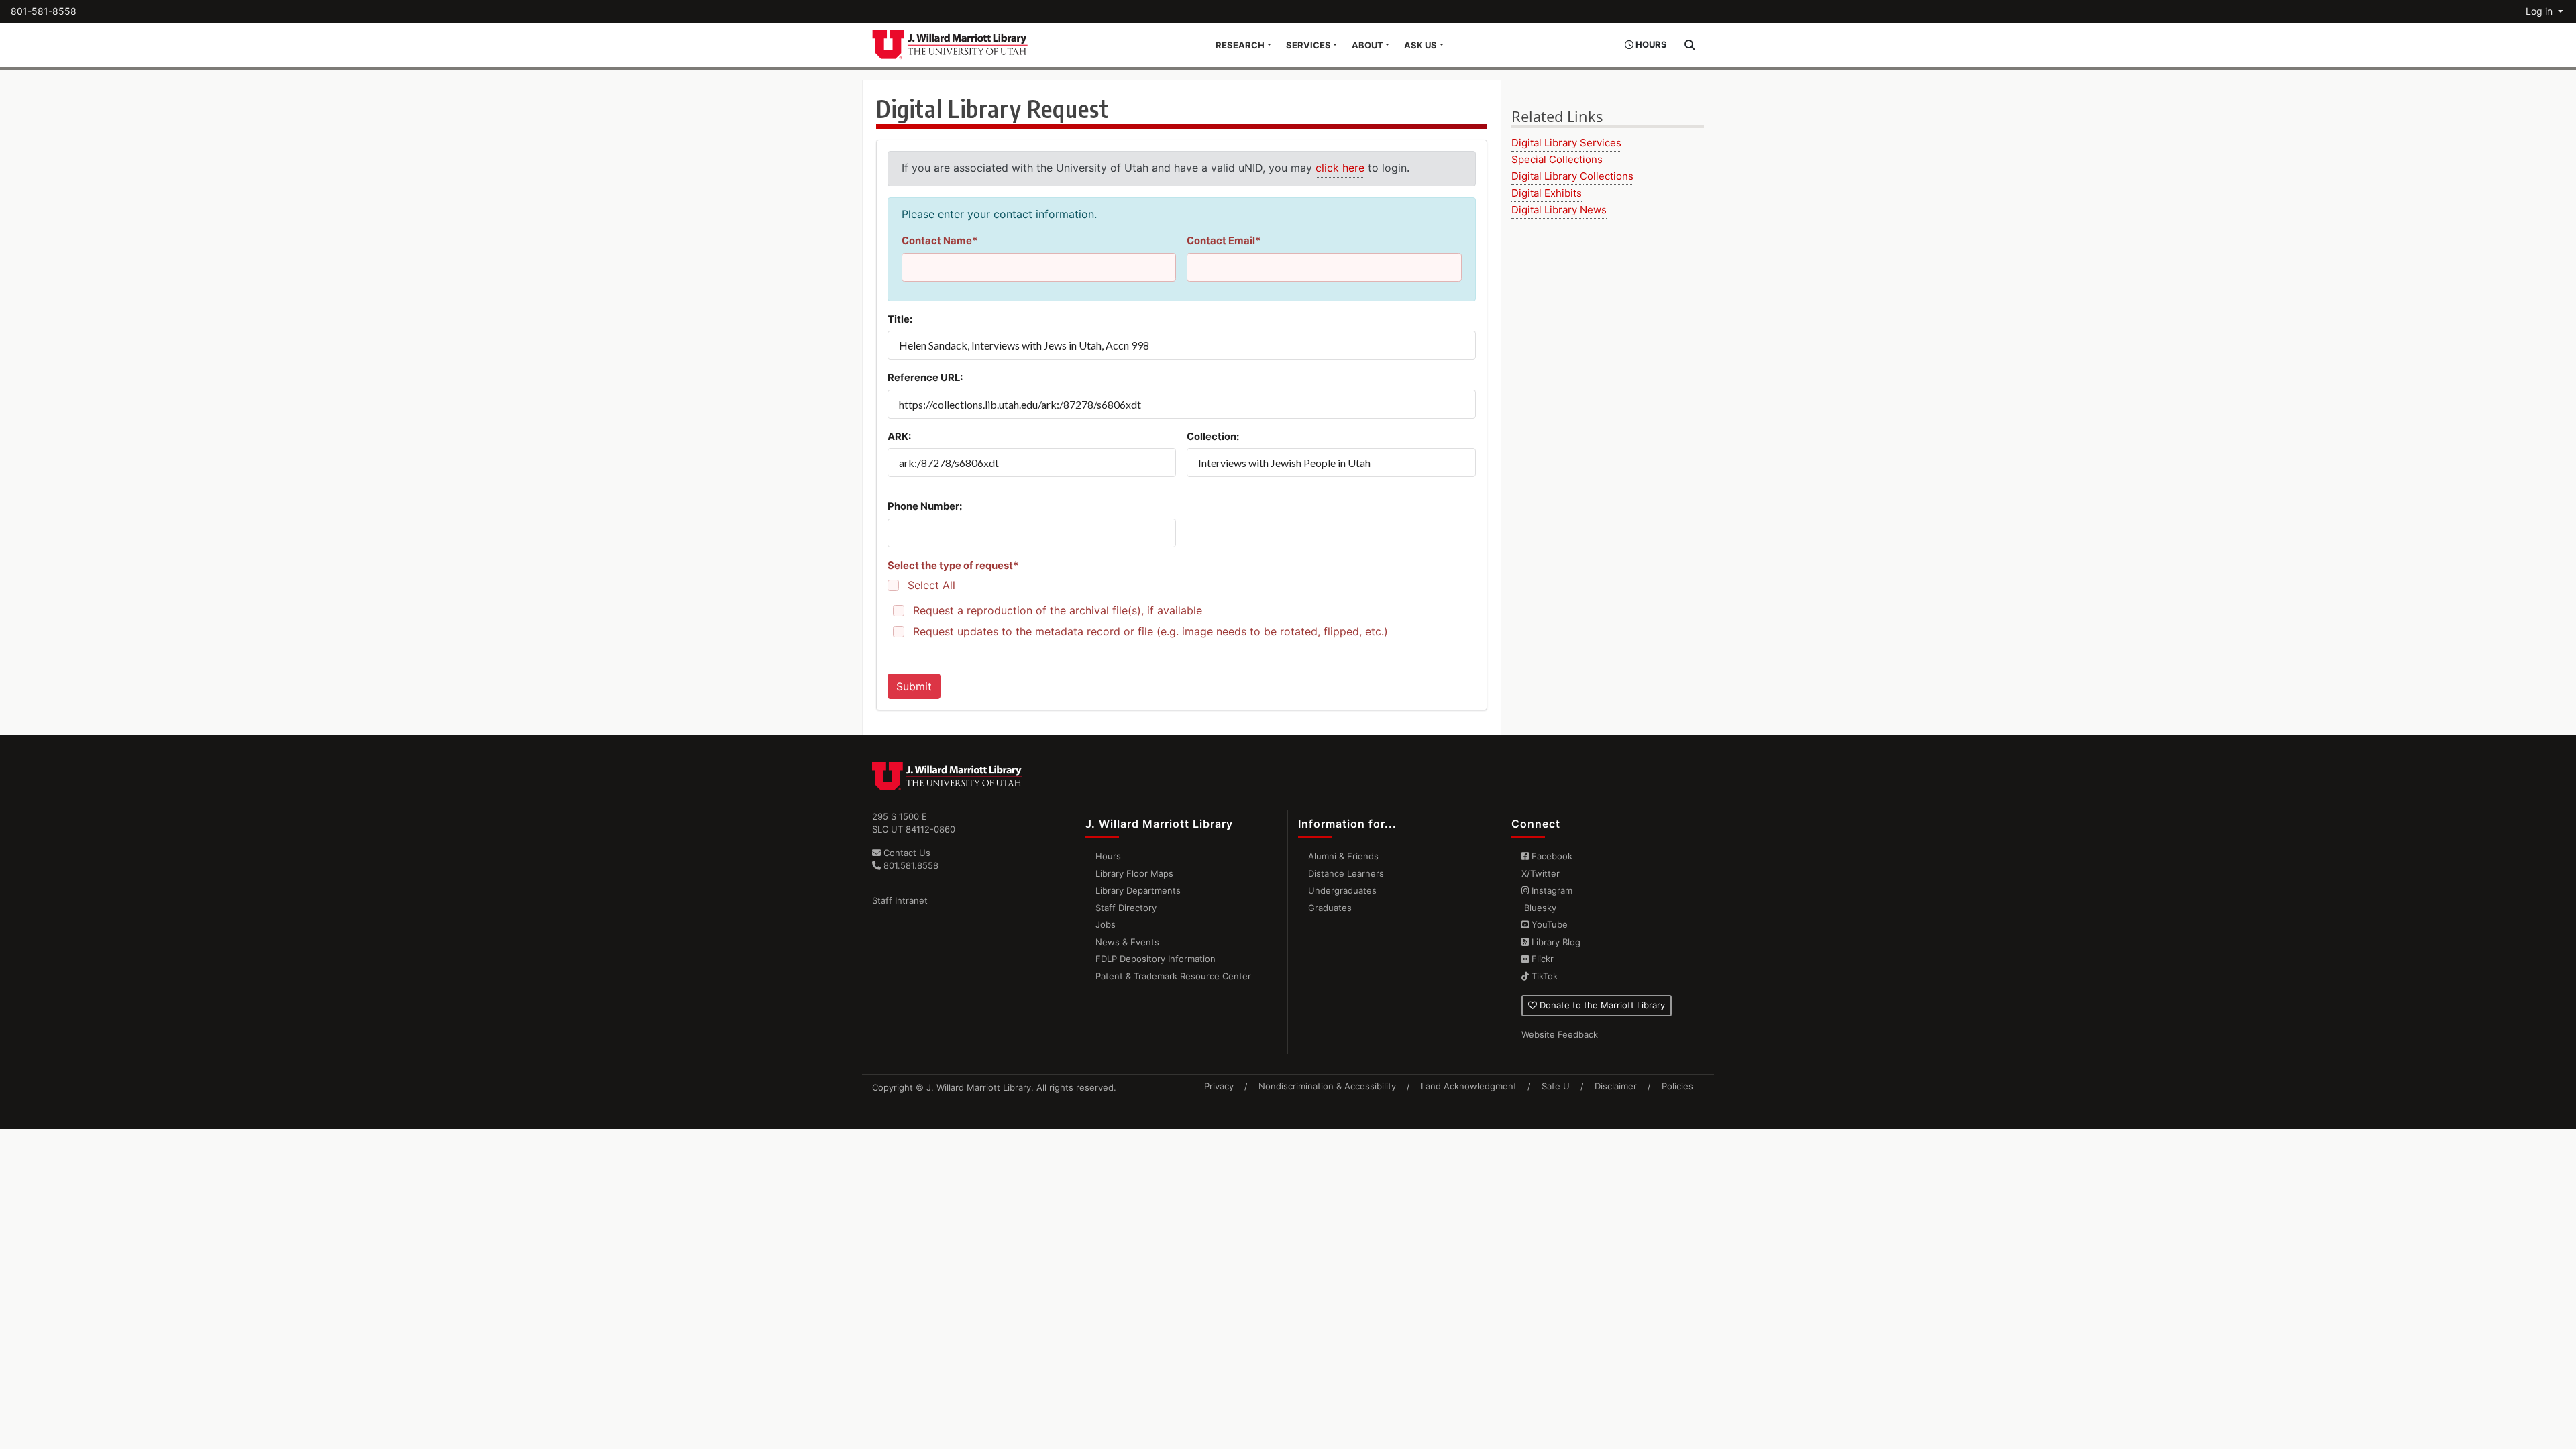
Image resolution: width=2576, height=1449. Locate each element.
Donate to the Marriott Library (1601, 1005)
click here (1340, 168)
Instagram (1551, 890)
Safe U (1556, 1086)
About (1367, 45)
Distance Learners (1346, 873)
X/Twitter (1541, 873)
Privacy (1219, 1086)
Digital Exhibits (1547, 193)
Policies (1677, 1086)
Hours (1108, 856)
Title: (900, 319)
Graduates (1330, 908)
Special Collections (1557, 159)
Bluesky (1539, 908)
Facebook (1551, 856)
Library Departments (1138, 890)
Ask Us (1420, 45)
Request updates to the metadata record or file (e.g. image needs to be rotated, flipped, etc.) (1150, 632)
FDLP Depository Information (1156, 959)
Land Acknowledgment (1469, 1086)
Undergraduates (1342, 890)
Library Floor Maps (1134, 873)
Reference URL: (925, 378)
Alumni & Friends (1343, 856)
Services (1308, 45)
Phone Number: (925, 506)
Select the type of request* (953, 566)
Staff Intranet (900, 900)
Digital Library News (1559, 210)
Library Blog (1555, 942)
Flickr (1541, 959)
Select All (931, 585)
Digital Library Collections (1572, 176)
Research (1240, 45)
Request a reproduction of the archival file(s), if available (1058, 611)
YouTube (1548, 924)
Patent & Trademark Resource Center (1173, 976)
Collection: (1213, 437)
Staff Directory (1126, 908)
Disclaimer (1616, 1086)
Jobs (1106, 924)
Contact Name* (940, 241)
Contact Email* (1224, 241)
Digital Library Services (1566, 143)
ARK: (899, 437)
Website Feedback (1560, 1034)
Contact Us (906, 853)
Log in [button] (2540, 11)
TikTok (1543, 976)
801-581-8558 (44, 11)
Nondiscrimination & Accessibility (1327, 1086)
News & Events (1127, 942)
